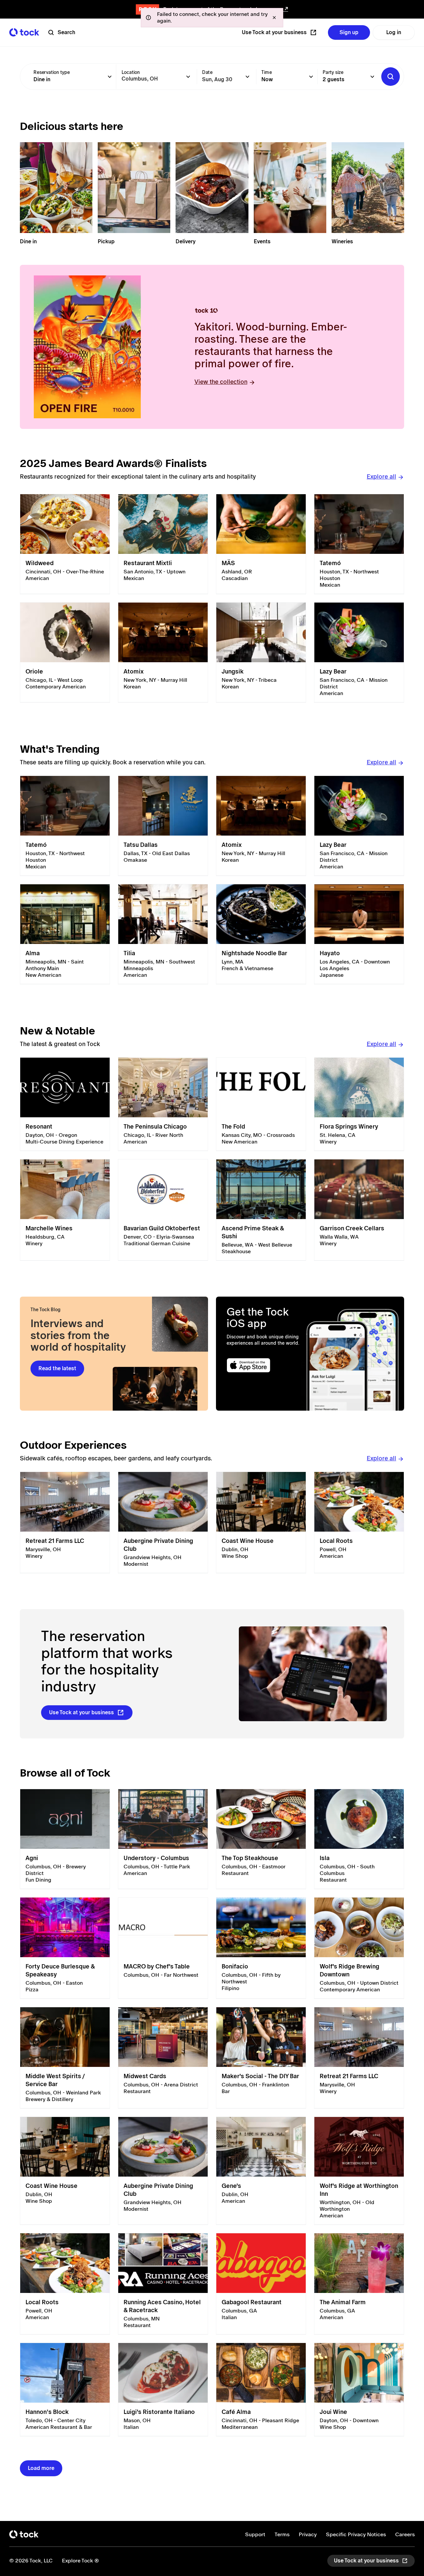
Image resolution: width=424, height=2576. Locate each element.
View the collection (221, 382)
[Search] (391, 77)
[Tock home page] (24, 32)
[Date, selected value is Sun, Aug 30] (247, 77)
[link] (65, 544)
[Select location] (188, 77)
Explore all (381, 476)
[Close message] (274, 18)
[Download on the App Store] (264, 1365)
